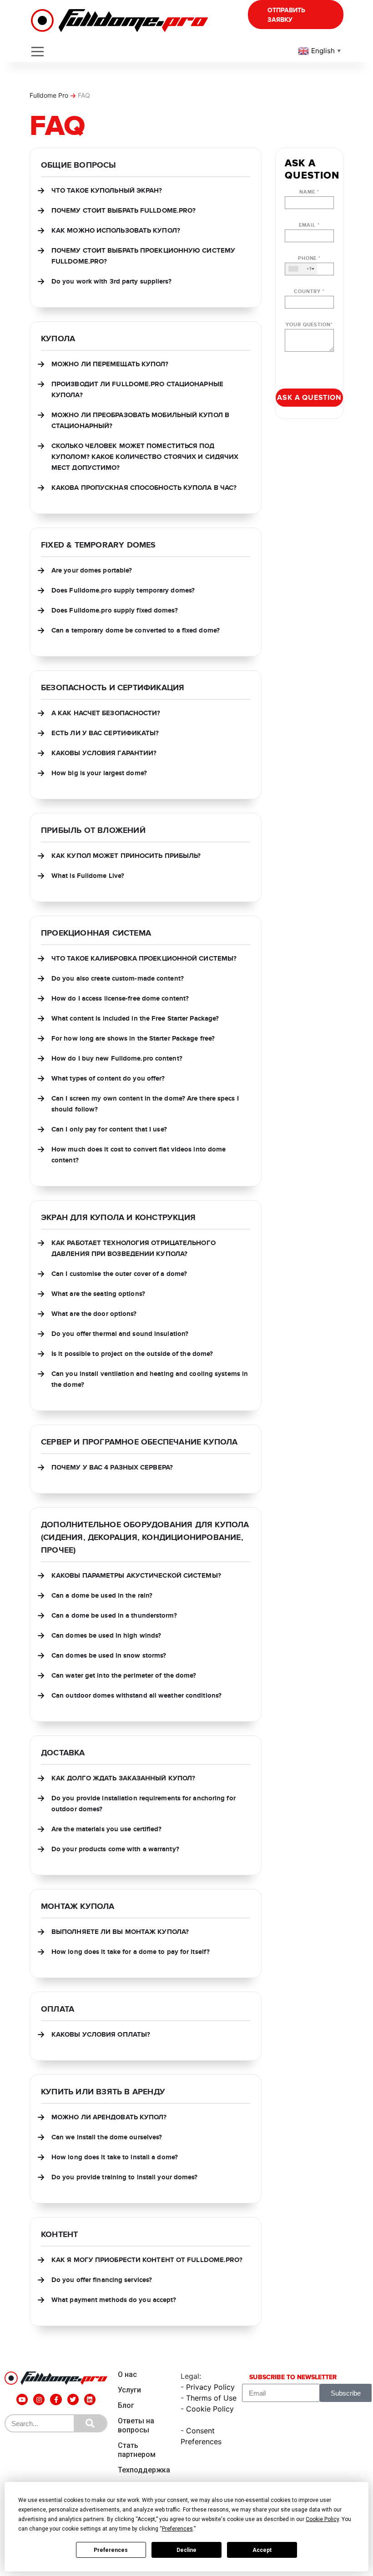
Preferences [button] (177, 2529)
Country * (309, 291)
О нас (127, 2374)
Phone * (309, 264)
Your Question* (309, 325)
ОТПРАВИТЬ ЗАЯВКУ (286, 15)
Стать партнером (137, 2450)
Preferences (111, 2550)
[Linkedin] (90, 2399)
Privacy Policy (210, 2387)
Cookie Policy (210, 2409)
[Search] (90, 2423)
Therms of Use (211, 2398)
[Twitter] (73, 2399)
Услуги (129, 2390)
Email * (309, 225)
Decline (186, 2550)
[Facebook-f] (56, 2399)
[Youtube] (22, 2399)
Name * (309, 192)
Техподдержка (144, 2470)
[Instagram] (39, 2399)
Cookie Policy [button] (322, 2519)
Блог (126, 2405)
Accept (262, 2550)
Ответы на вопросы (136, 2425)
